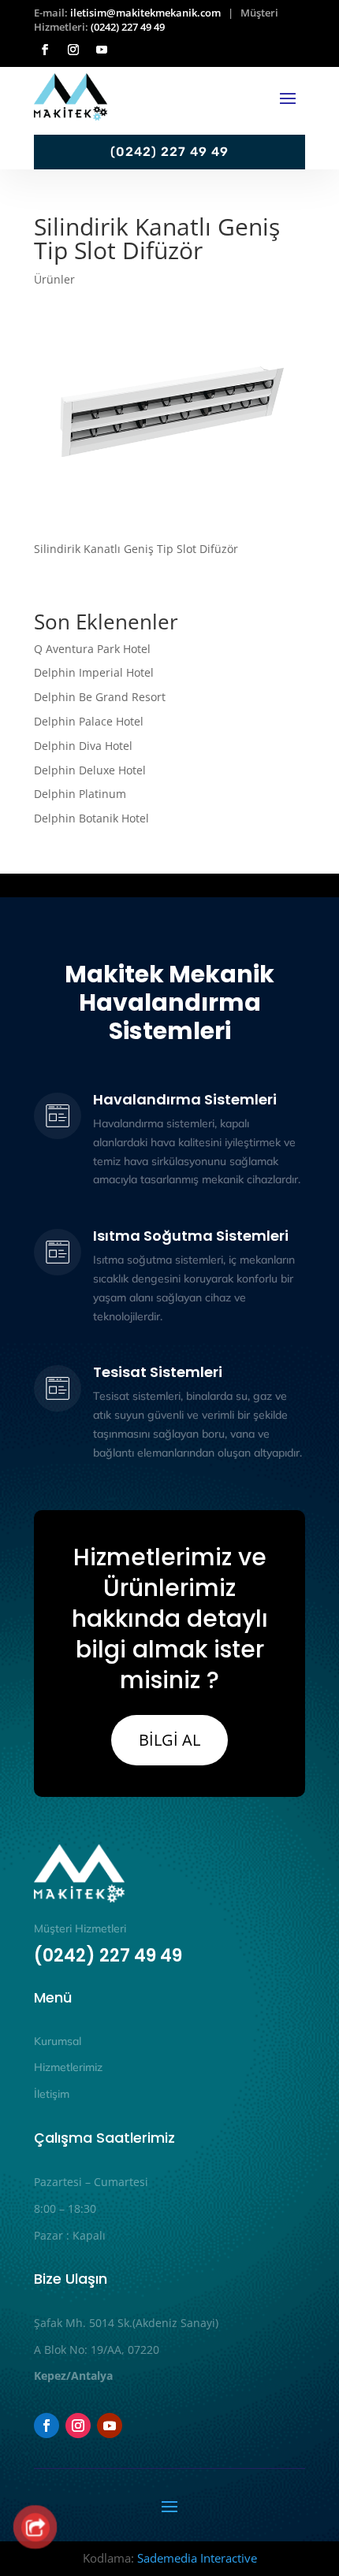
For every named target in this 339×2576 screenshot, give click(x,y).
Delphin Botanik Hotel (91, 818)
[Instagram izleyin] (73, 50)
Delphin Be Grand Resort (100, 697)
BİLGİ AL (169, 1740)
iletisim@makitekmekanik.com (145, 13)
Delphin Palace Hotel (89, 721)
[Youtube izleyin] (102, 50)
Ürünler (54, 279)
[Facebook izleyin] (45, 50)
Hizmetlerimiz (68, 2067)
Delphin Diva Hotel (83, 746)
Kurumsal (58, 2041)
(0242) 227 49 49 (128, 27)
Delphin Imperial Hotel (94, 672)
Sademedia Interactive (197, 2558)
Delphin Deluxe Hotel (90, 770)
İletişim (52, 2094)
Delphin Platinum (82, 794)
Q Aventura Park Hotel (92, 649)
